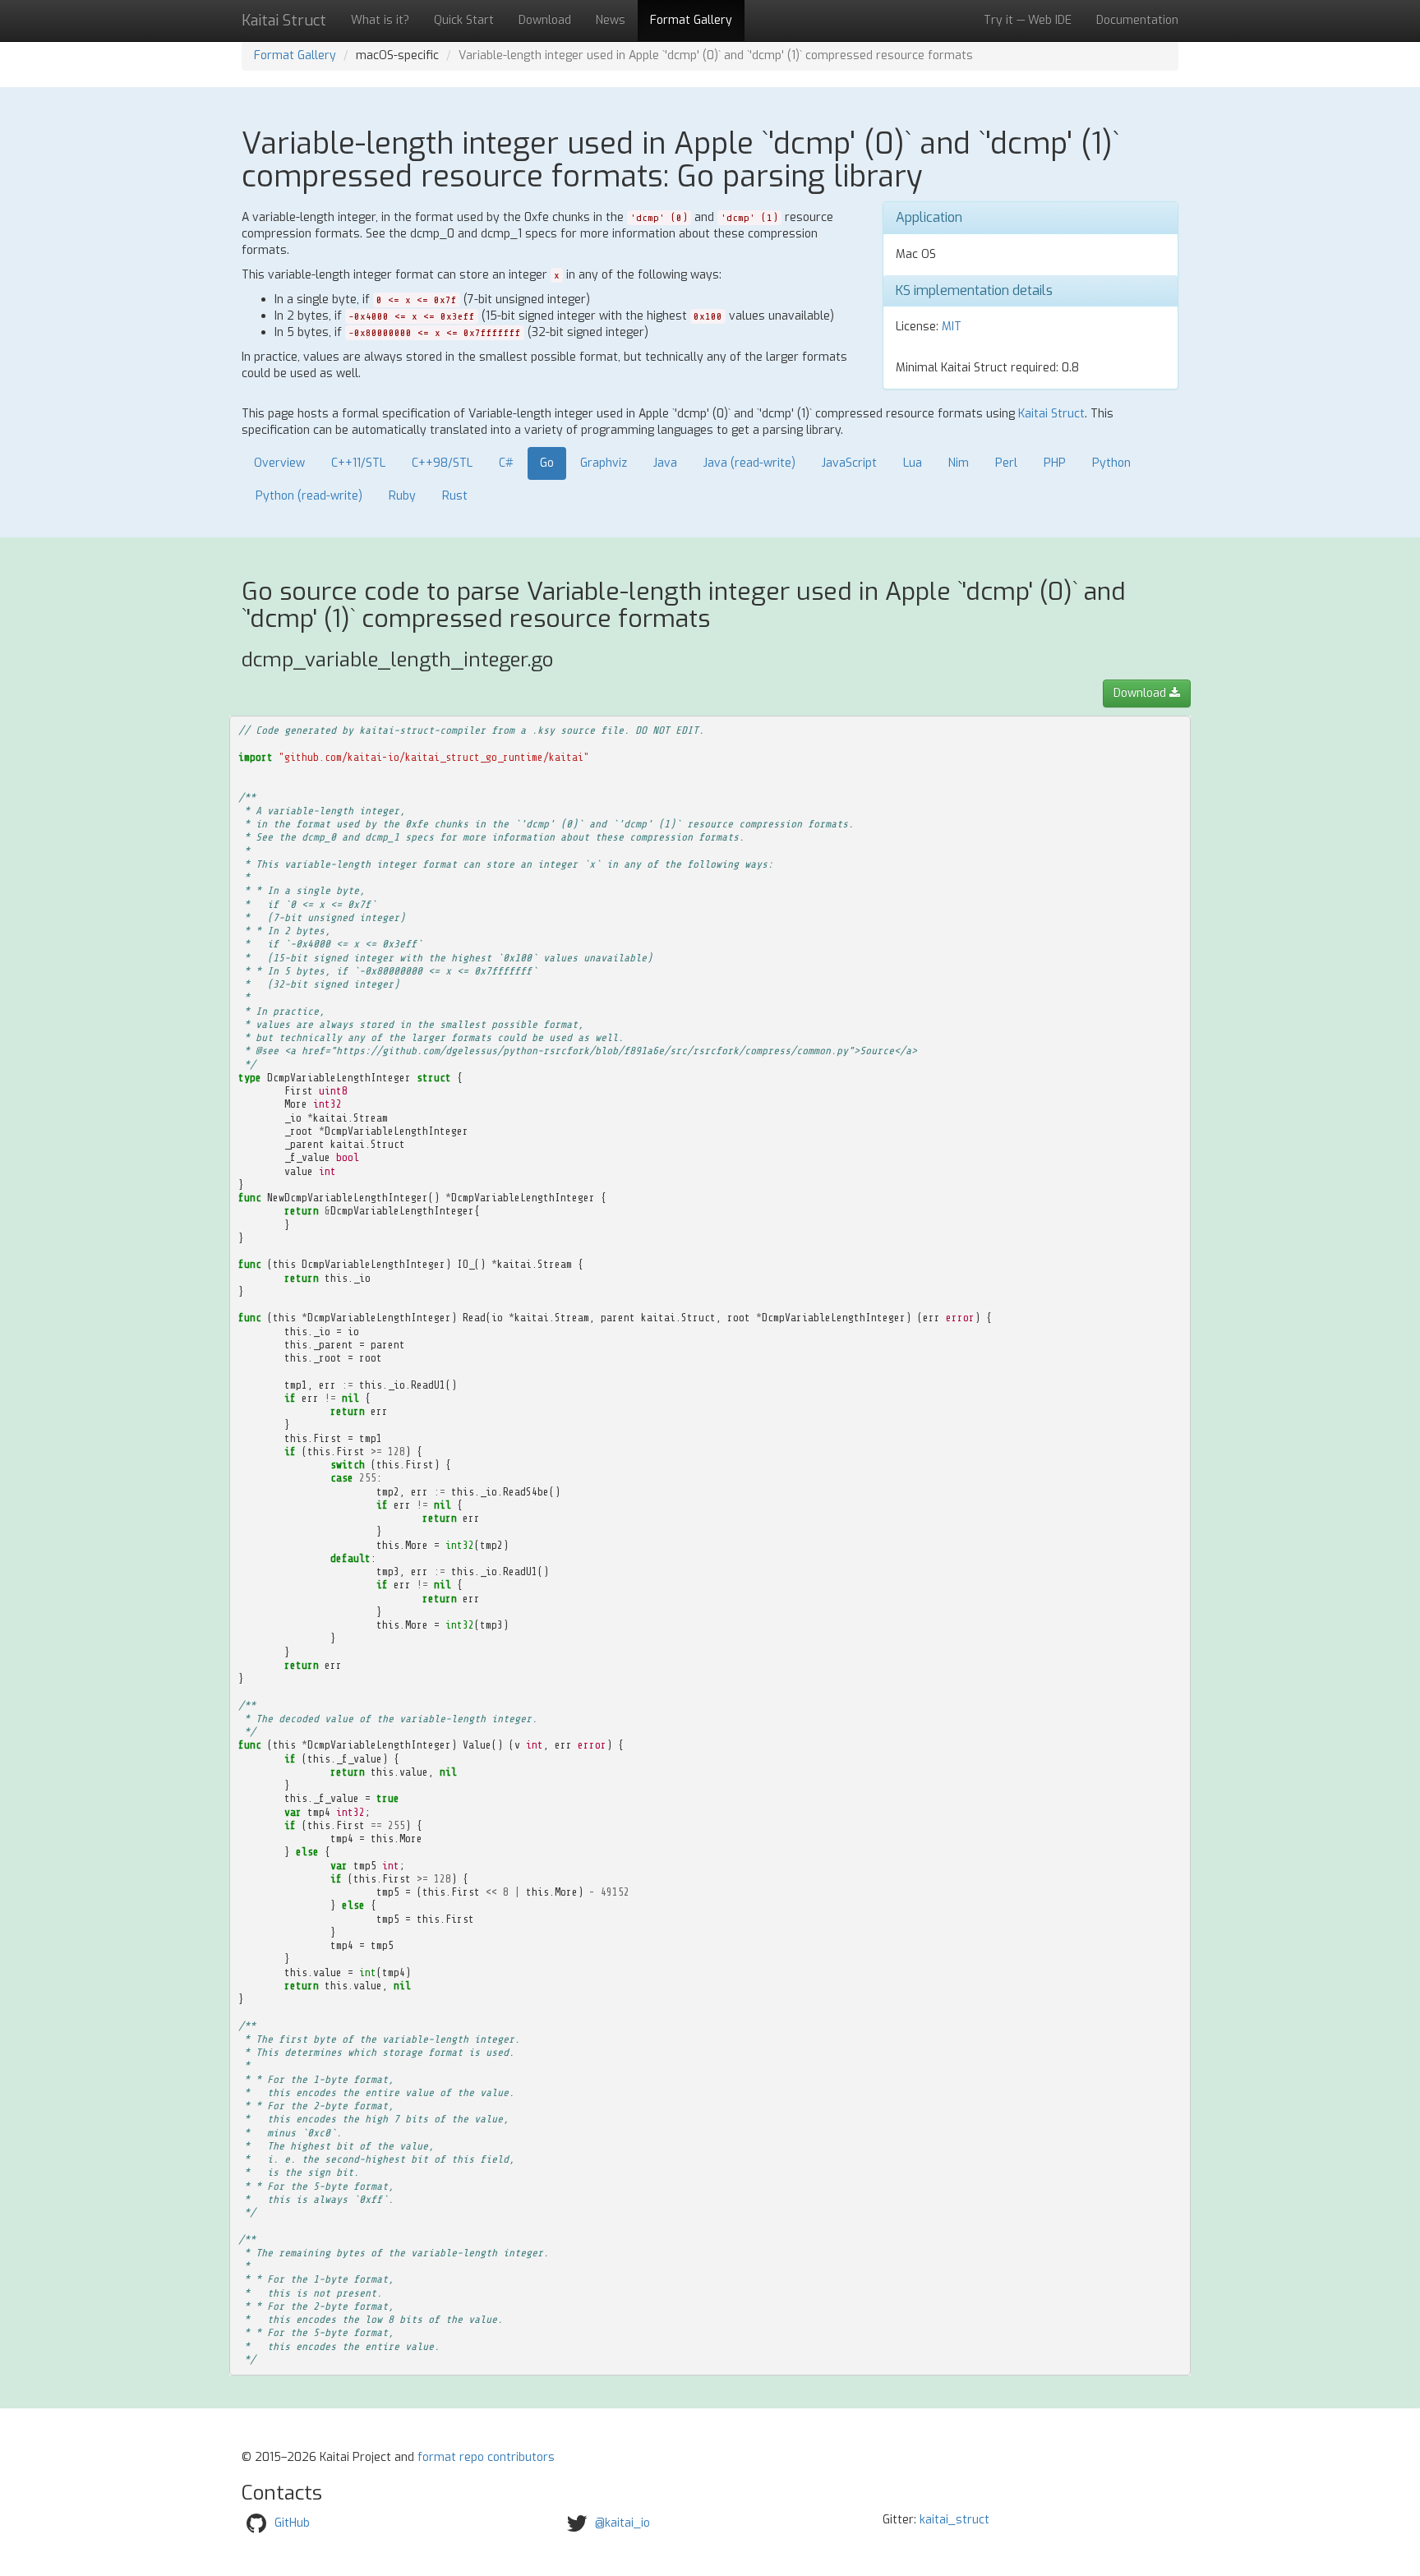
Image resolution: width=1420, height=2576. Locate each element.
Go (547, 463)
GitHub (292, 2523)
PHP (1055, 463)
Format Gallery (691, 20)
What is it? (380, 20)
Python (1111, 463)
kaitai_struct (954, 2520)
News (611, 20)
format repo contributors (486, 2457)
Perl (1006, 463)
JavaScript (849, 463)
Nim (959, 463)
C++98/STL (442, 463)
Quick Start (464, 20)
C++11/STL (358, 463)
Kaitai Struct (1051, 414)
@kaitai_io (622, 2523)
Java (665, 463)
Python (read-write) (309, 496)
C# (506, 463)
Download (545, 20)
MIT (952, 327)
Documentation (1137, 20)
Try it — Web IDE (1028, 20)
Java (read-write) (749, 463)
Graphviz (604, 463)
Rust (455, 496)
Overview (279, 463)
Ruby (402, 496)
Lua (913, 463)
